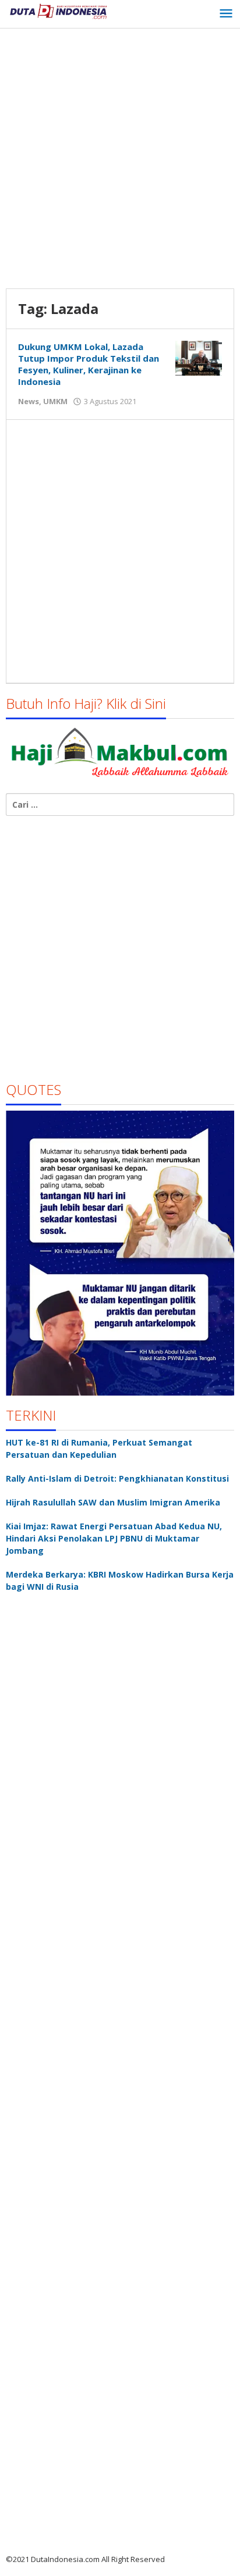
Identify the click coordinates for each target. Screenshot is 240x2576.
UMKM (55, 401)
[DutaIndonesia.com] (58, 10)
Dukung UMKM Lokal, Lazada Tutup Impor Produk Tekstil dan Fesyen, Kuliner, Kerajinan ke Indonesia (89, 364)
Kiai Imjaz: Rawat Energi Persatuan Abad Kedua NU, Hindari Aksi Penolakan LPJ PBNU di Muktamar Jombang (114, 1538)
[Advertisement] (120, 160)
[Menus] (226, 14)
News (29, 401)
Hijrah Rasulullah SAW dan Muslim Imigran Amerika (113, 1502)
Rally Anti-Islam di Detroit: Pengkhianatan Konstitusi (117, 1478)
